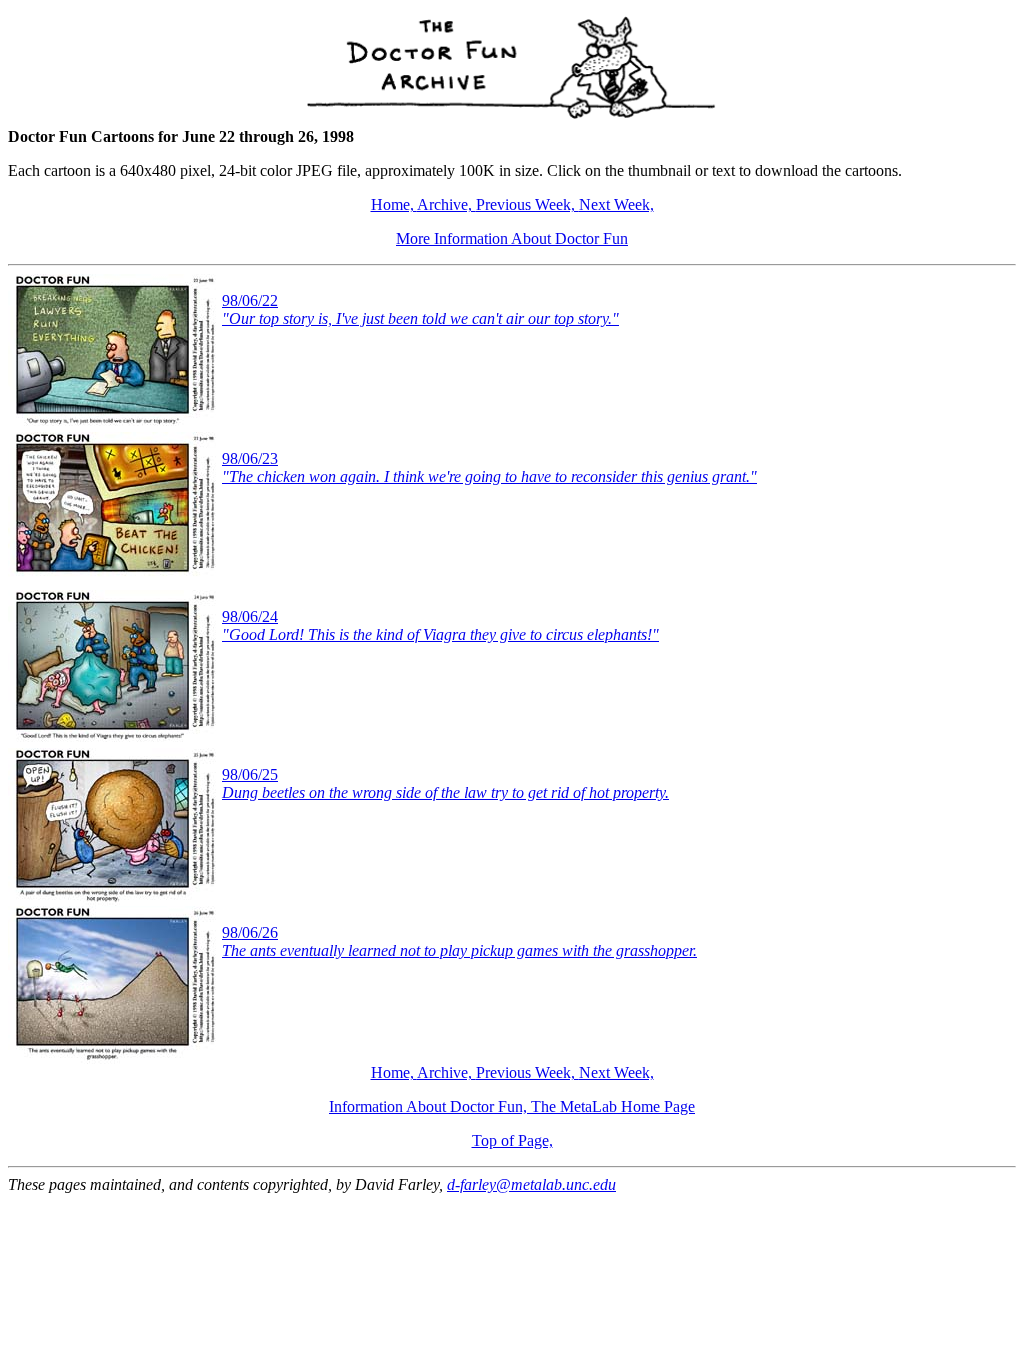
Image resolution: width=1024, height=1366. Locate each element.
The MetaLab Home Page (613, 1106)
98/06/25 (445, 783)
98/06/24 (440, 625)
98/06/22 (420, 309)
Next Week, (616, 204)
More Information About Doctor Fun (512, 238)
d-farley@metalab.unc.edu (531, 1184)
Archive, (446, 204)
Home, (394, 204)
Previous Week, (527, 204)
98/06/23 (489, 467)
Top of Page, (512, 1140)
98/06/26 (459, 941)
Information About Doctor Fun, (430, 1106)
